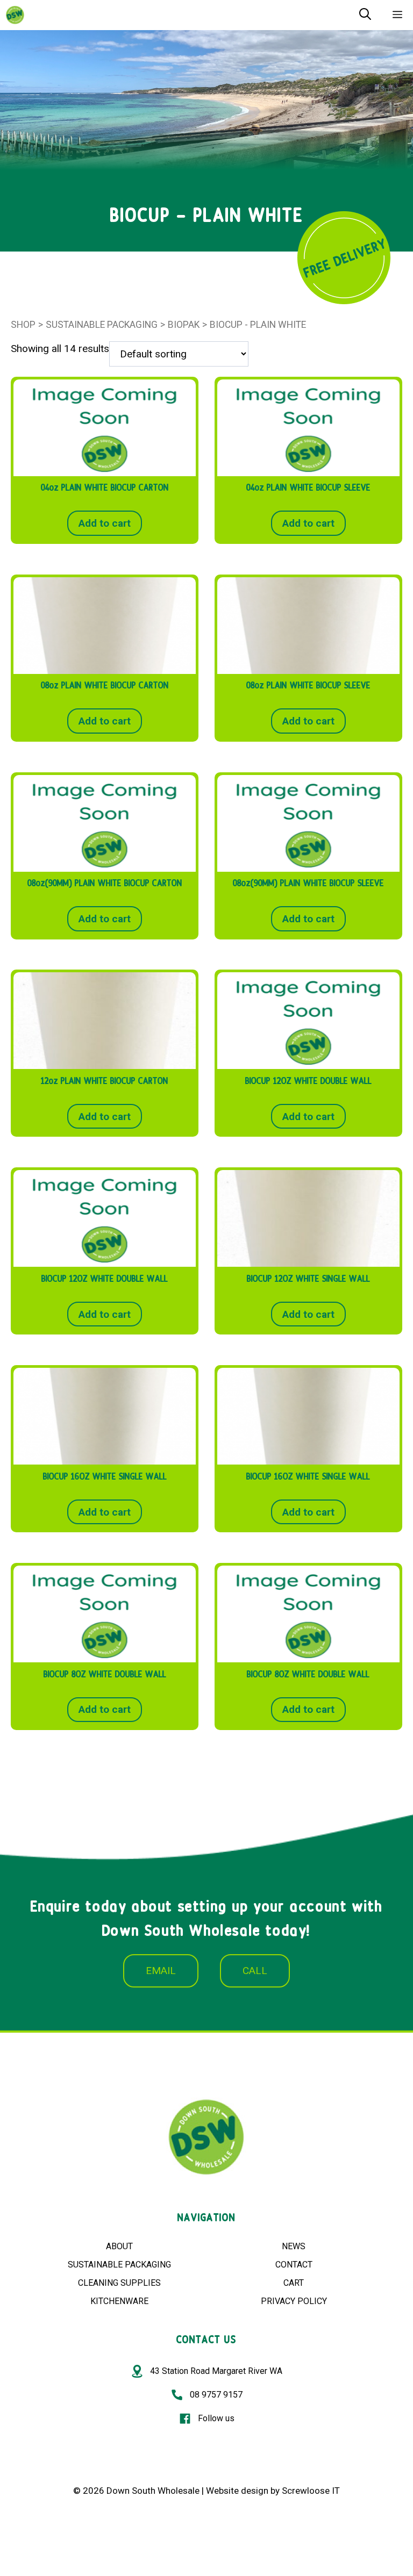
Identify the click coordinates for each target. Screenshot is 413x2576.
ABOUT (119, 2246)
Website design (237, 2491)
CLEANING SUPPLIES (119, 2283)
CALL (255, 1971)
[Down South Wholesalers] (15, 15)
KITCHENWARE (119, 2301)
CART (294, 2283)
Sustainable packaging (102, 325)
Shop (23, 325)
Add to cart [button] (105, 523)
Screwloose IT (311, 2491)
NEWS (294, 2246)
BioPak (184, 325)
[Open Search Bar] (365, 15)
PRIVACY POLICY (294, 2301)
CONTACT (294, 2265)
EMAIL (161, 1971)
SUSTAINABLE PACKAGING (119, 2265)
